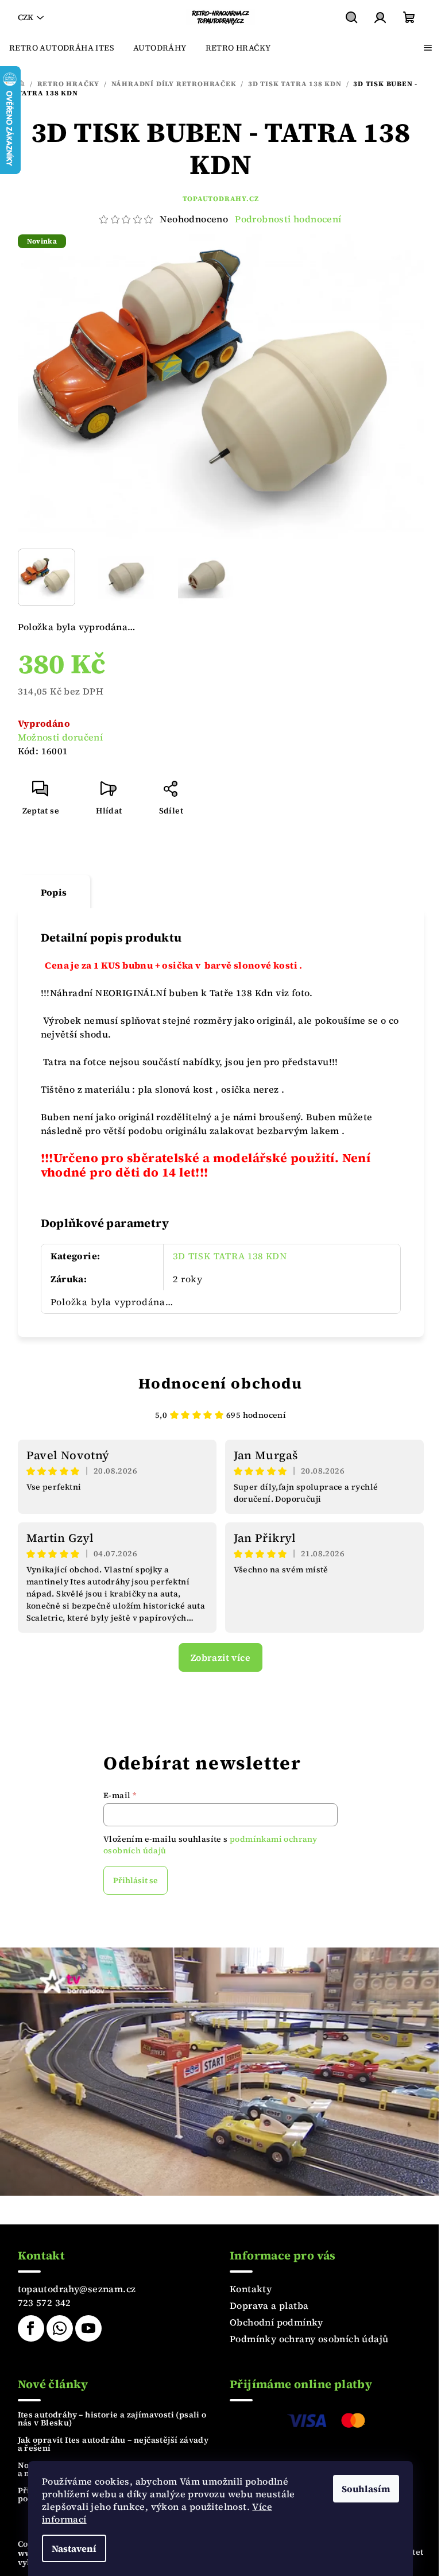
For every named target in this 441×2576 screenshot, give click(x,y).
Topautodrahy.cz (221, 199)
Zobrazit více (220, 1657)
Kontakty (251, 2289)
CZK (26, 17)
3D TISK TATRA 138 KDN (230, 1256)
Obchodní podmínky (276, 2322)
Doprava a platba (269, 2305)
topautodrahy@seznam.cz (77, 2289)
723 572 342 (45, 2303)
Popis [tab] (54, 892)
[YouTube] (88, 2328)
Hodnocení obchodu (220, 1383)
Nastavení (74, 2548)
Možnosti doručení (61, 737)
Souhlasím (366, 2489)
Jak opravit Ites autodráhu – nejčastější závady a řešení (113, 2444)
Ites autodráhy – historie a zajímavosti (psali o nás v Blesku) (112, 2419)
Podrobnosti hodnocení (288, 219)
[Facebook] (31, 2328)
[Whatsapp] (60, 2328)
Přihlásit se (136, 1880)
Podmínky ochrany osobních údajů (309, 2339)
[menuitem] (62, 48)
